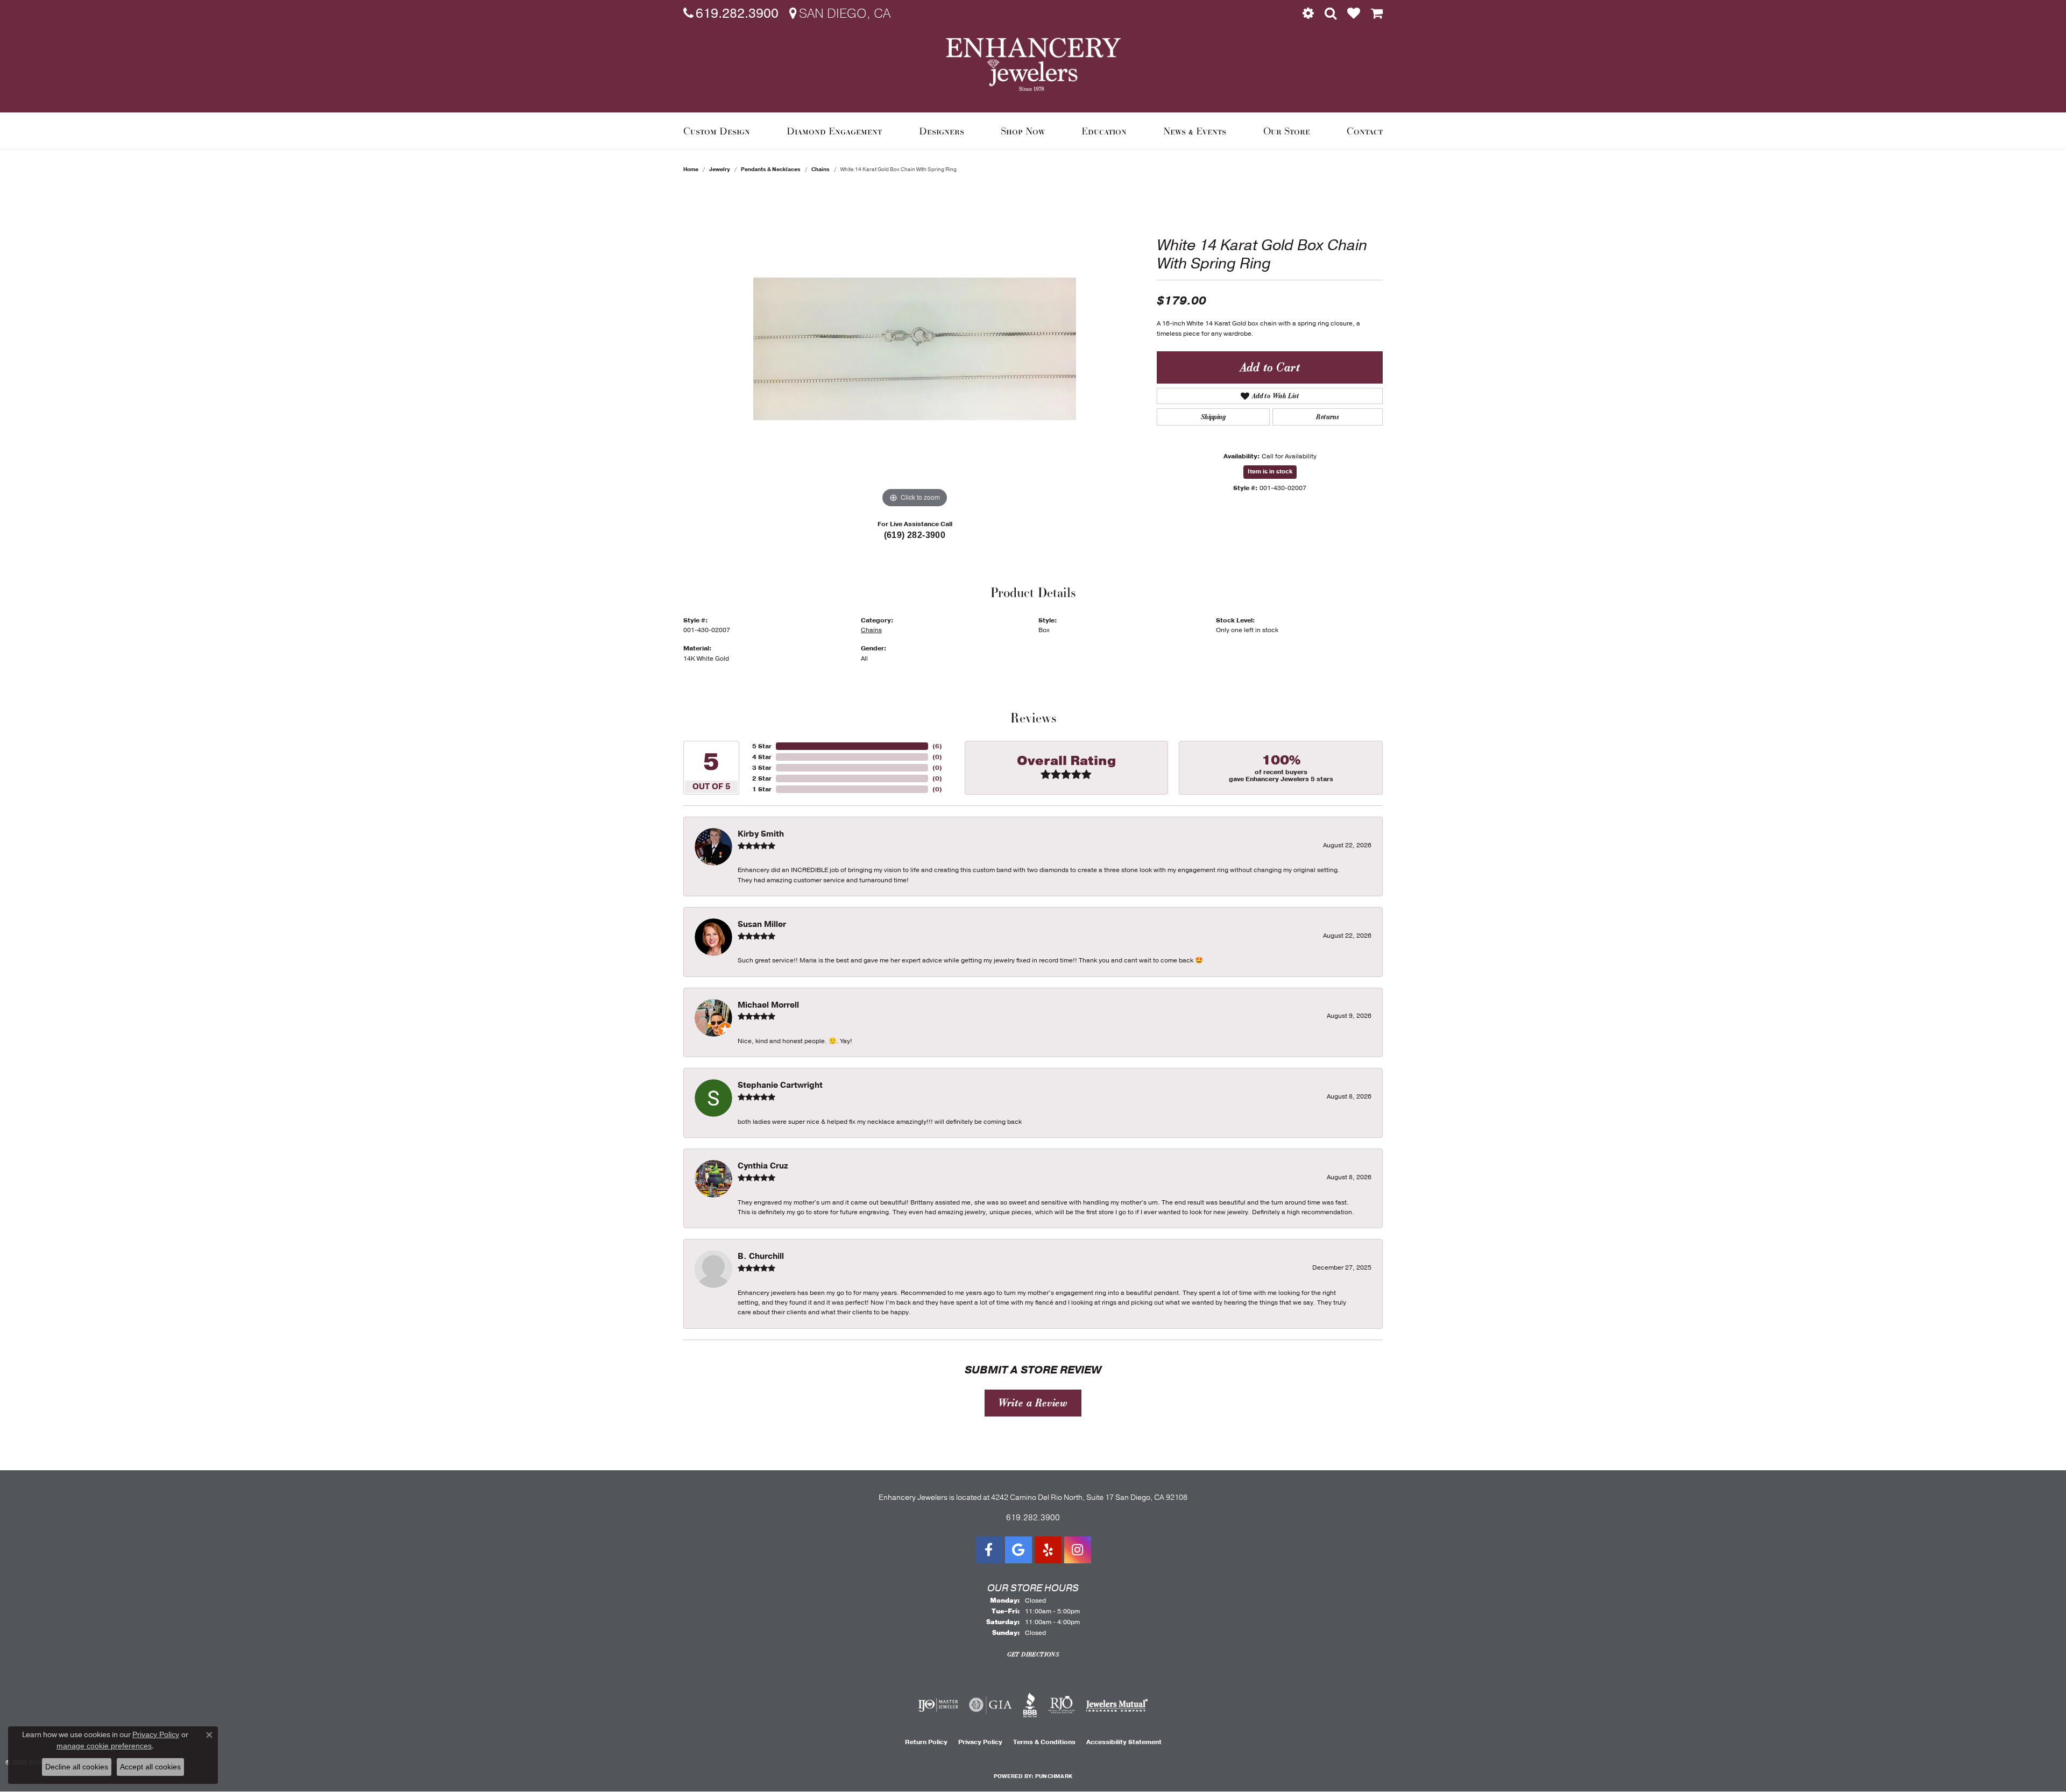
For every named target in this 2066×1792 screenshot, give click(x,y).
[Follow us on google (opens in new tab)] (1018, 1550)
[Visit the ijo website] (938, 1705)
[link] (731, 13)
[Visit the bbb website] (1030, 1705)
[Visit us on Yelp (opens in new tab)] (1048, 1550)
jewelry (720, 169)
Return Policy (926, 1742)
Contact (1365, 131)
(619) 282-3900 (915, 535)
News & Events (1195, 131)
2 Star (762, 778)
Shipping (1213, 417)
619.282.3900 (1033, 1518)
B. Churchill (761, 1256)
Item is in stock (1270, 472)
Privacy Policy (980, 1742)
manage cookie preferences (104, 1746)
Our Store (1287, 131)
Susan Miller (762, 924)
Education (1104, 131)
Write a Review (1033, 1403)
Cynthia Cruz (763, 1166)
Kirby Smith (761, 834)
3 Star (762, 768)
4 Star (762, 757)
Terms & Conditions (1044, 1742)
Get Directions (1033, 1654)
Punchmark (1054, 1776)
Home (691, 169)
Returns (1327, 417)
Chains (820, 169)
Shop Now (1023, 131)
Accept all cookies (150, 1767)
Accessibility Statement (1124, 1742)
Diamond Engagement (834, 131)
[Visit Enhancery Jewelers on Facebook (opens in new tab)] (989, 1550)
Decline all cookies (77, 1767)
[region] (915, 349)
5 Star (762, 746)
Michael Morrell (768, 1005)
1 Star (762, 789)
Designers (942, 131)
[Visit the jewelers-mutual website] (1117, 1705)
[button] (1308, 13)
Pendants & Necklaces (771, 169)
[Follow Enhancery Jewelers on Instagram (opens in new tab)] (1078, 1550)
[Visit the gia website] (990, 1705)
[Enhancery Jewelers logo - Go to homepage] (1033, 64)
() (937, 746)
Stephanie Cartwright (780, 1085)
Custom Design (717, 131)
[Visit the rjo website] (1062, 1705)
